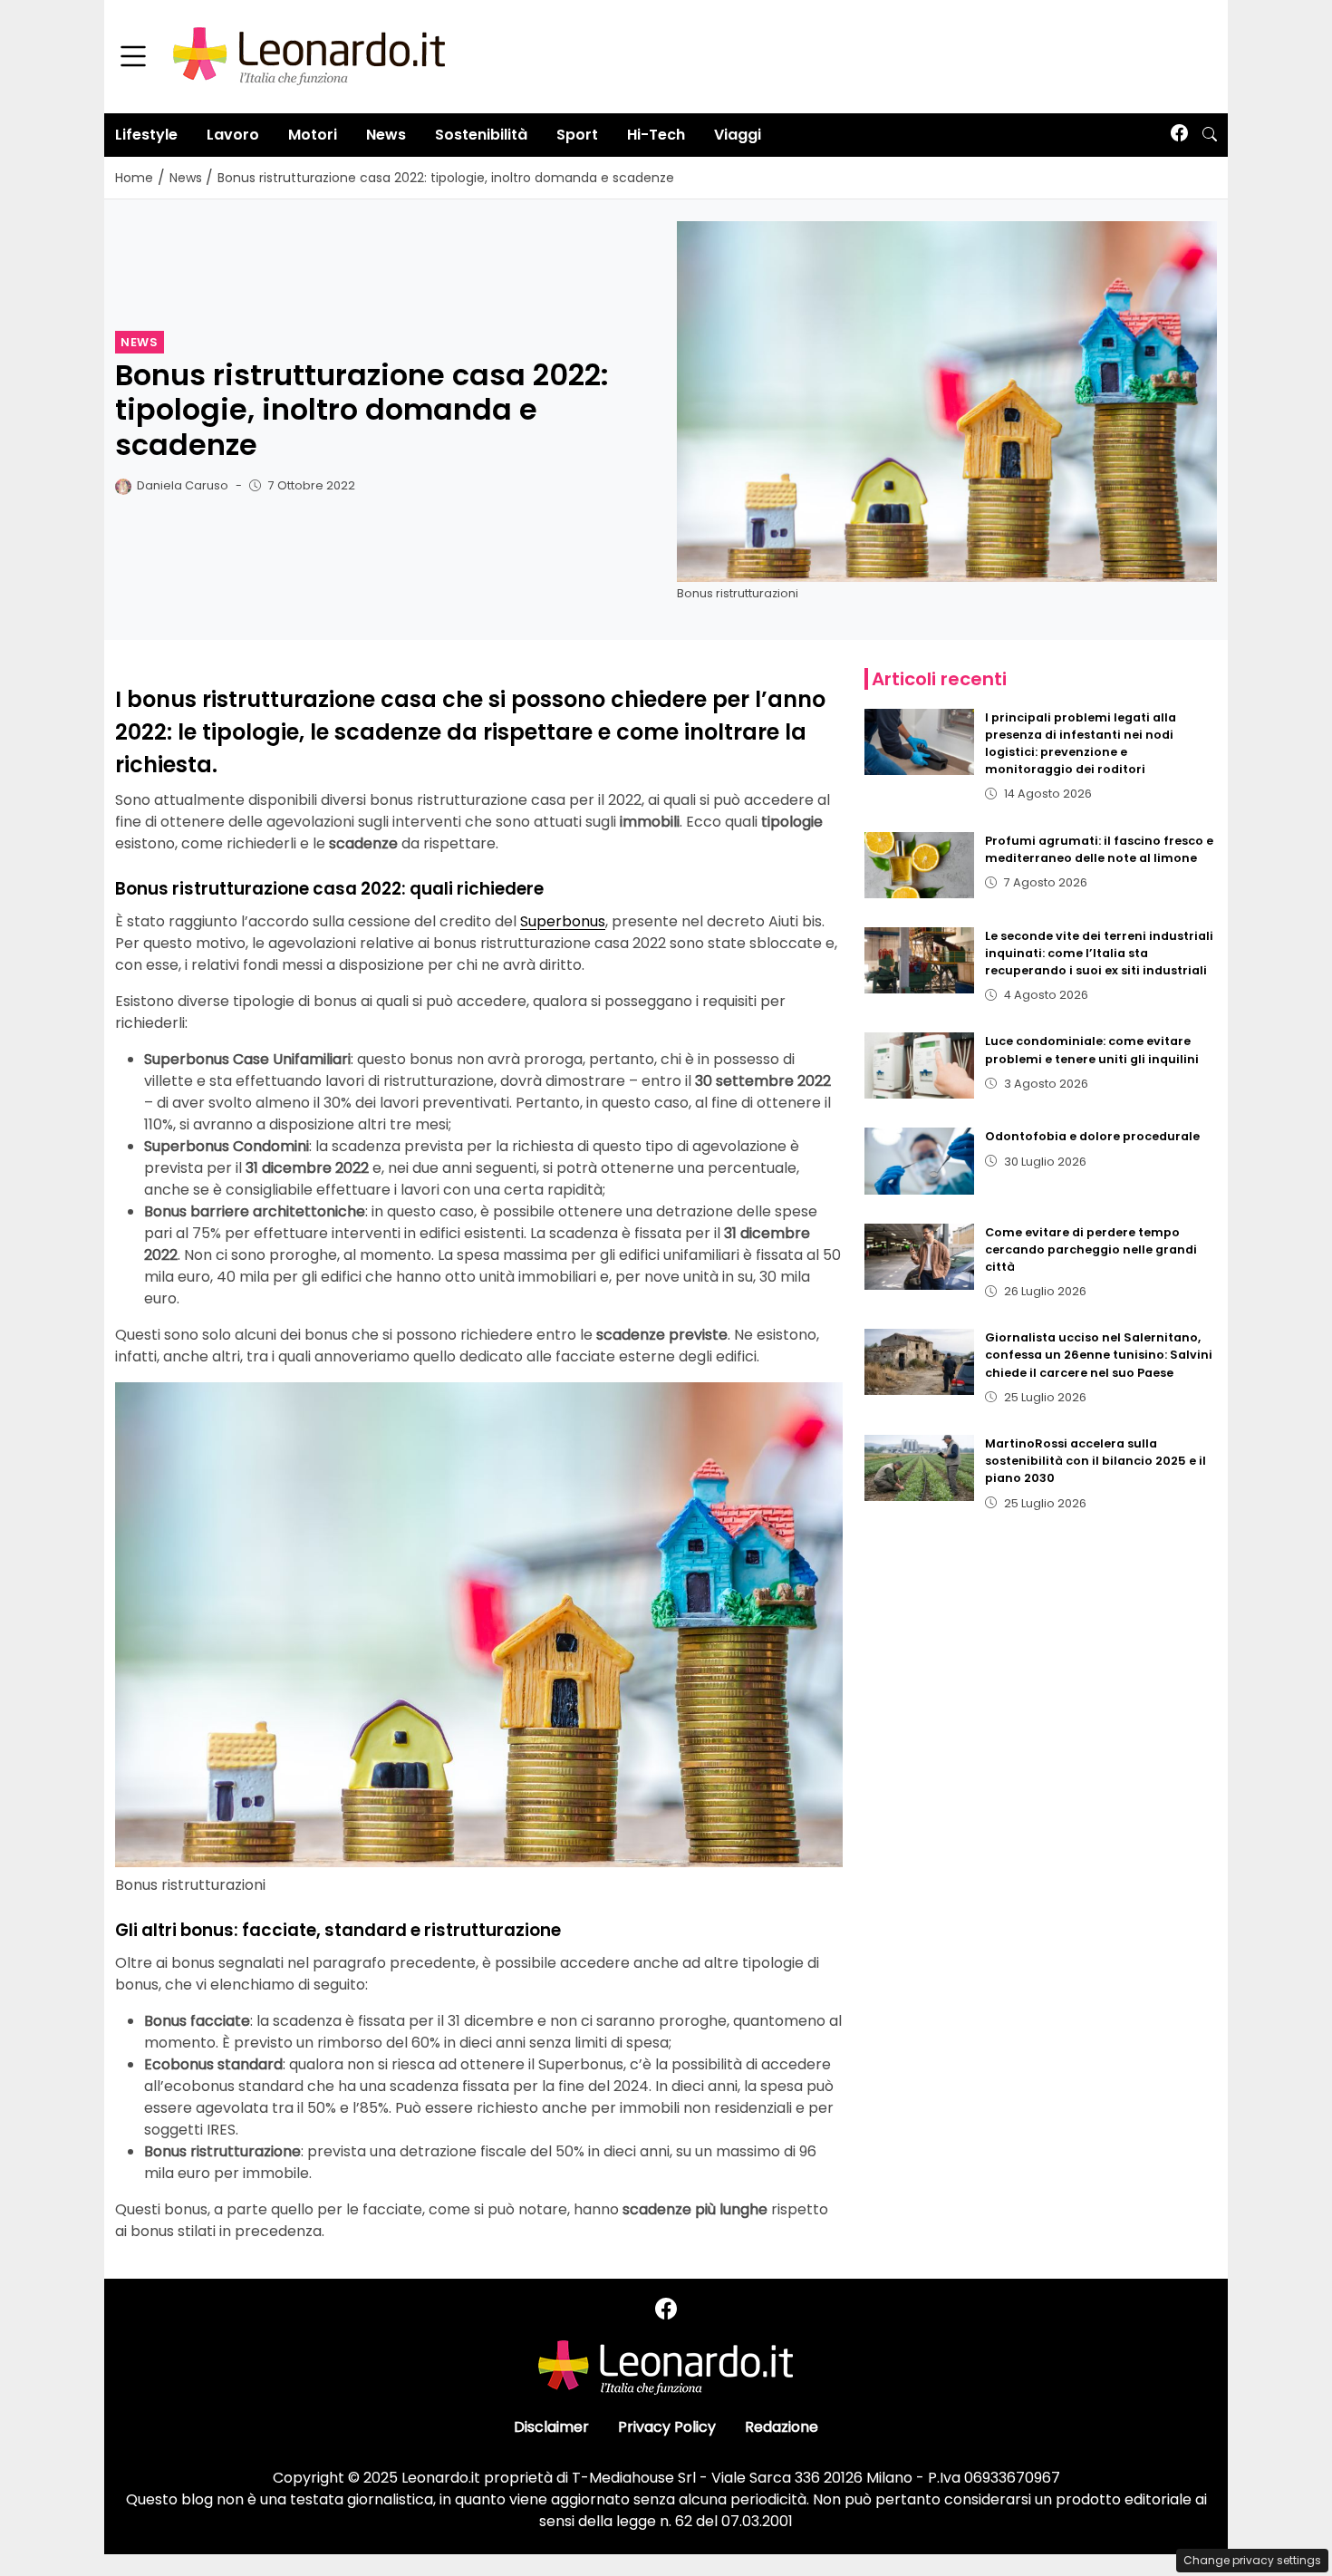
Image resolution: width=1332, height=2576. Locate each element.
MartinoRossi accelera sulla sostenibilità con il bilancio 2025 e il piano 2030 (1096, 1461)
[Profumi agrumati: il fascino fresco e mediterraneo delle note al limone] (920, 865)
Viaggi (738, 135)
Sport (577, 135)
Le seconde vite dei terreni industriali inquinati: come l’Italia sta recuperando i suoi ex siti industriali (1099, 953)
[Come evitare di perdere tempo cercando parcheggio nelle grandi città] (920, 1257)
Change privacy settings (1252, 2560)
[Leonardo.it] (309, 56)
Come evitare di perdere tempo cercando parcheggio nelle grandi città (1091, 1249)
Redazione (782, 2427)
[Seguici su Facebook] (1179, 135)
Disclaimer (551, 2427)
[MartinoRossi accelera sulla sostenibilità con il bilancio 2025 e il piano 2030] (920, 1468)
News (386, 135)
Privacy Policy (667, 2427)
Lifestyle (146, 135)
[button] (1210, 135)
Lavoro (233, 135)
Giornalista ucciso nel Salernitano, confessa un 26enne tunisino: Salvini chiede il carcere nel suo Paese (1099, 1355)
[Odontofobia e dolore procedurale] (920, 1161)
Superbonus (563, 921)
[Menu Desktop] (133, 57)
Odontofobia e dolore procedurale (1092, 1136)
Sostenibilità (481, 135)
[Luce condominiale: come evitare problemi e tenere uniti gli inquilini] (920, 1065)
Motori (313, 135)
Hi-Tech (656, 135)
